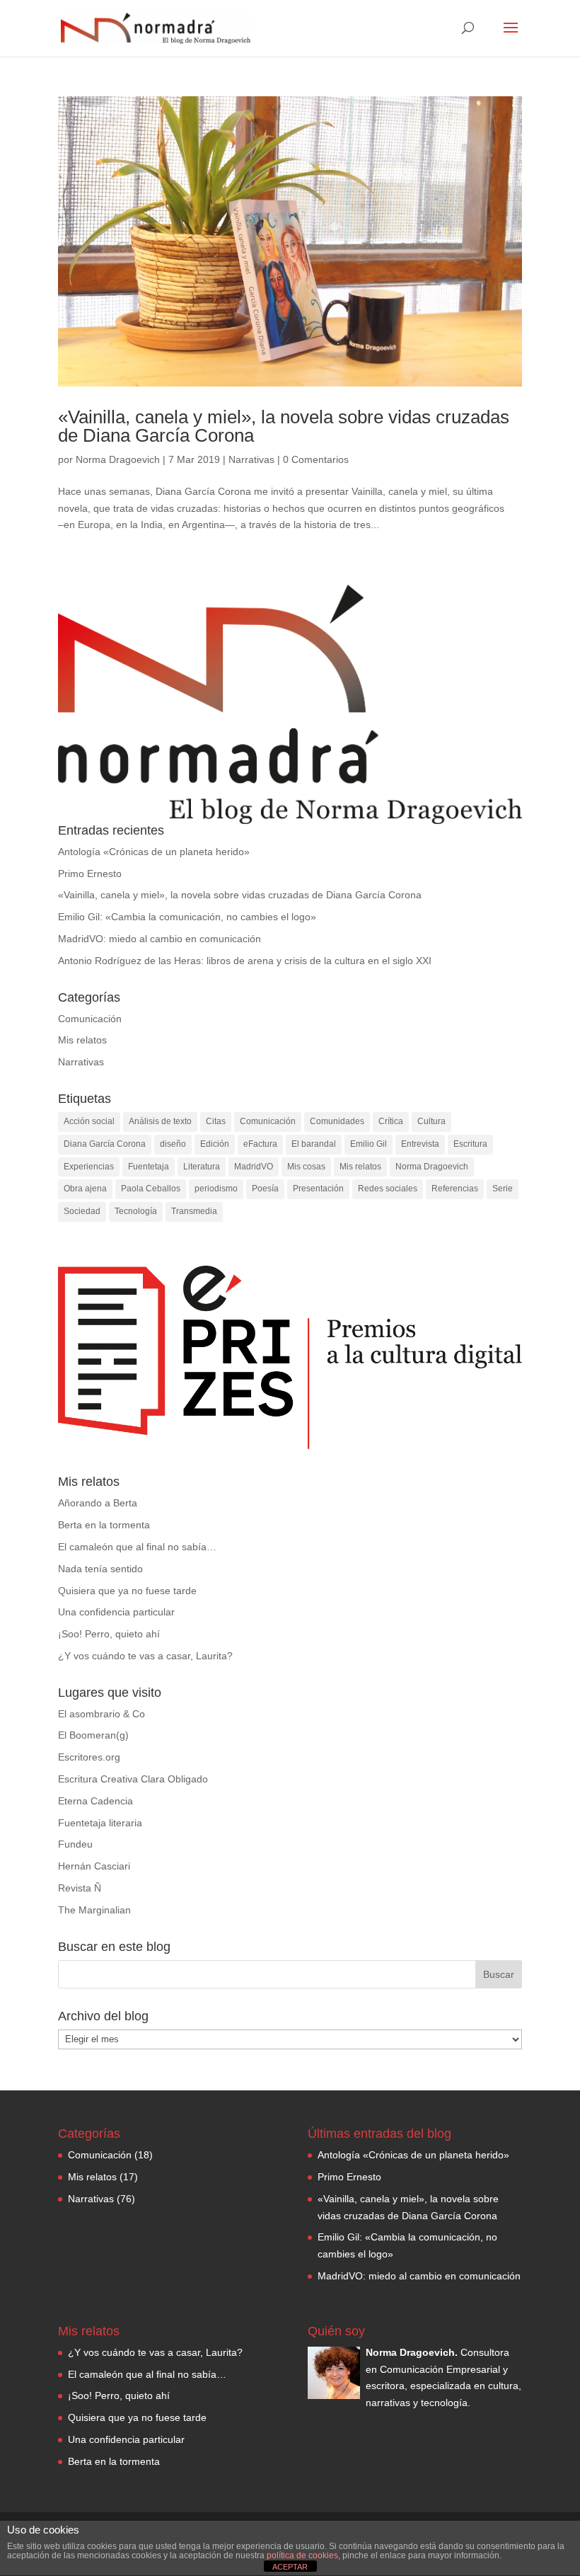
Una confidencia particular (116, 1612)
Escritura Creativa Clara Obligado (133, 1779)
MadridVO (254, 1167)
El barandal (314, 1144)
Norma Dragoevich (118, 459)
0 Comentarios (316, 459)
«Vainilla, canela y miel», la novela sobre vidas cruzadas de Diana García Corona (284, 426)
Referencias (455, 1189)
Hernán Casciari (94, 1866)
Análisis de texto (160, 1121)
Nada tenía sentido (100, 1569)
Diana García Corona (105, 1144)
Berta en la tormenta (104, 1525)
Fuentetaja (149, 1167)
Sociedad (82, 1211)
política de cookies (302, 2555)
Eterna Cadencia (95, 1801)
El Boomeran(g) (93, 1735)
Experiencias (89, 1167)
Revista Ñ (80, 1888)
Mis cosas (306, 1167)
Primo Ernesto (90, 874)
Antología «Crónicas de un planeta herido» (154, 852)
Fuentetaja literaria (100, 1823)
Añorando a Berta (98, 1503)
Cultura (431, 1121)
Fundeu (75, 1844)
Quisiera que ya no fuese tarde (127, 1591)
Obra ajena (85, 1189)
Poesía (265, 1189)
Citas (216, 1121)
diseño (173, 1144)
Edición (215, 1144)
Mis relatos (82, 1040)
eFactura (260, 1144)
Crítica (391, 1121)
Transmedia (194, 1211)
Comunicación (90, 1019)
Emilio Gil (369, 1144)
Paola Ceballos (151, 1189)
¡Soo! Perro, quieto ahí (109, 1634)
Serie (503, 1189)
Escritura (470, 1144)
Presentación (318, 1189)
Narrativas (251, 459)
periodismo (216, 1189)
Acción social (89, 1121)
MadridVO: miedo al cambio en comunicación (159, 939)
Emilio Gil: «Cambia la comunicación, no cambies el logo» (187, 917)
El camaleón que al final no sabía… (137, 1547)
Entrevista (420, 1144)
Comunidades (337, 1121)
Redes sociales (388, 1189)
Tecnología (136, 1211)
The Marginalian (94, 1910)
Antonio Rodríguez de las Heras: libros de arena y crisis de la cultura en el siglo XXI (245, 961)
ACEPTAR (290, 2567)
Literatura (202, 1167)
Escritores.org (89, 1757)
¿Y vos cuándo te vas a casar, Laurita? (145, 1656)
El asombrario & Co (101, 1714)
